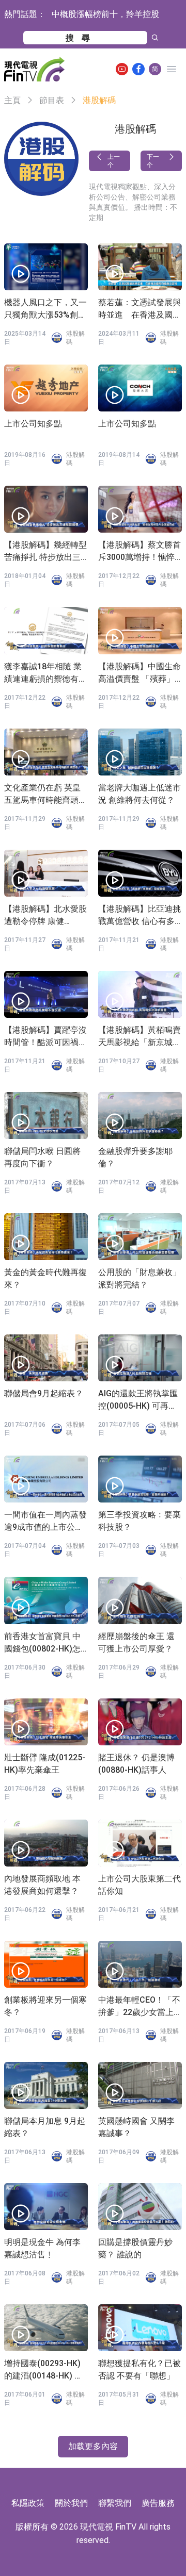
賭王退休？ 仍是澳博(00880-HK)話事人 (136, 1764)
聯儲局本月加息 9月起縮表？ (45, 2127)
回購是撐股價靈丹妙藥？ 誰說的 (135, 2248)
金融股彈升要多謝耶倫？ (135, 1157)
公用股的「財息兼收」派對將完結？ (139, 1278)
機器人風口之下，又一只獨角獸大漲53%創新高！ (45, 309)
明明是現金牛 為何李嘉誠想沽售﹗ (42, 2248)
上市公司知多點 (33, 424)
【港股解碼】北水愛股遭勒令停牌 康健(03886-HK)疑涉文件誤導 (45, 916)
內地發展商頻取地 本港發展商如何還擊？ (42, 1885)
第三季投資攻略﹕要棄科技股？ (139, 1521)
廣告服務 (158, 2503)
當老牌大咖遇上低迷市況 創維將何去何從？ (139, 794)
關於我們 (71, 2503)
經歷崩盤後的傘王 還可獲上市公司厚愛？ (136, 1642)
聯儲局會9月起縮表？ (44, 1393)
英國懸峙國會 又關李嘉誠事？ (136, 2127)
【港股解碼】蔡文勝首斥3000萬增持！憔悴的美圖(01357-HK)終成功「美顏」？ (139, 552)
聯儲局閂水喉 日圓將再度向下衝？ (42, 1157)
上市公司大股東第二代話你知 (139, 1885)
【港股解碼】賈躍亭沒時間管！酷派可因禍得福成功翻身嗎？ (45, 1037)
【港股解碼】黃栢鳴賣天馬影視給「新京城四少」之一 (139, 1037)
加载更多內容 (93, 2446)
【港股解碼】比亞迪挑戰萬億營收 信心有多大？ (139, 916)
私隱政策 (28, 2503)
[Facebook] (138, 69)
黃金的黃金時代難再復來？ (45, 1278)
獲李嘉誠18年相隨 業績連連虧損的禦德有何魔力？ (45, 673)
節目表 (52, 100)
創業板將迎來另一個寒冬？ (45, 2006)
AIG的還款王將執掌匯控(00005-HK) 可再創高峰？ (138, 1400)
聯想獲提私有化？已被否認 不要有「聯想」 (139, 2369)
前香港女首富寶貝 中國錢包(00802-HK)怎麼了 (42, 1643)
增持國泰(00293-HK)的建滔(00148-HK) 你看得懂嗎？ (43, 2370)
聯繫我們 (115, 2503)
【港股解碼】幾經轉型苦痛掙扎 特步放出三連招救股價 (45, 552)
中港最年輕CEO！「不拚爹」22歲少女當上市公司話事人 (140, 2007)
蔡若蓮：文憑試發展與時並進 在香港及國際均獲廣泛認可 (139, 309)
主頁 (12, 100)
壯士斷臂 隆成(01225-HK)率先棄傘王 (45, 1764)
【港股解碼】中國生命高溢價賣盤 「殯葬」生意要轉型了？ (139, 673)
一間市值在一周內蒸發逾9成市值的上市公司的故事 (45, 1522)
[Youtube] (122, 69)
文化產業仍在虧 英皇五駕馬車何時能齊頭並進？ (45, 795)
